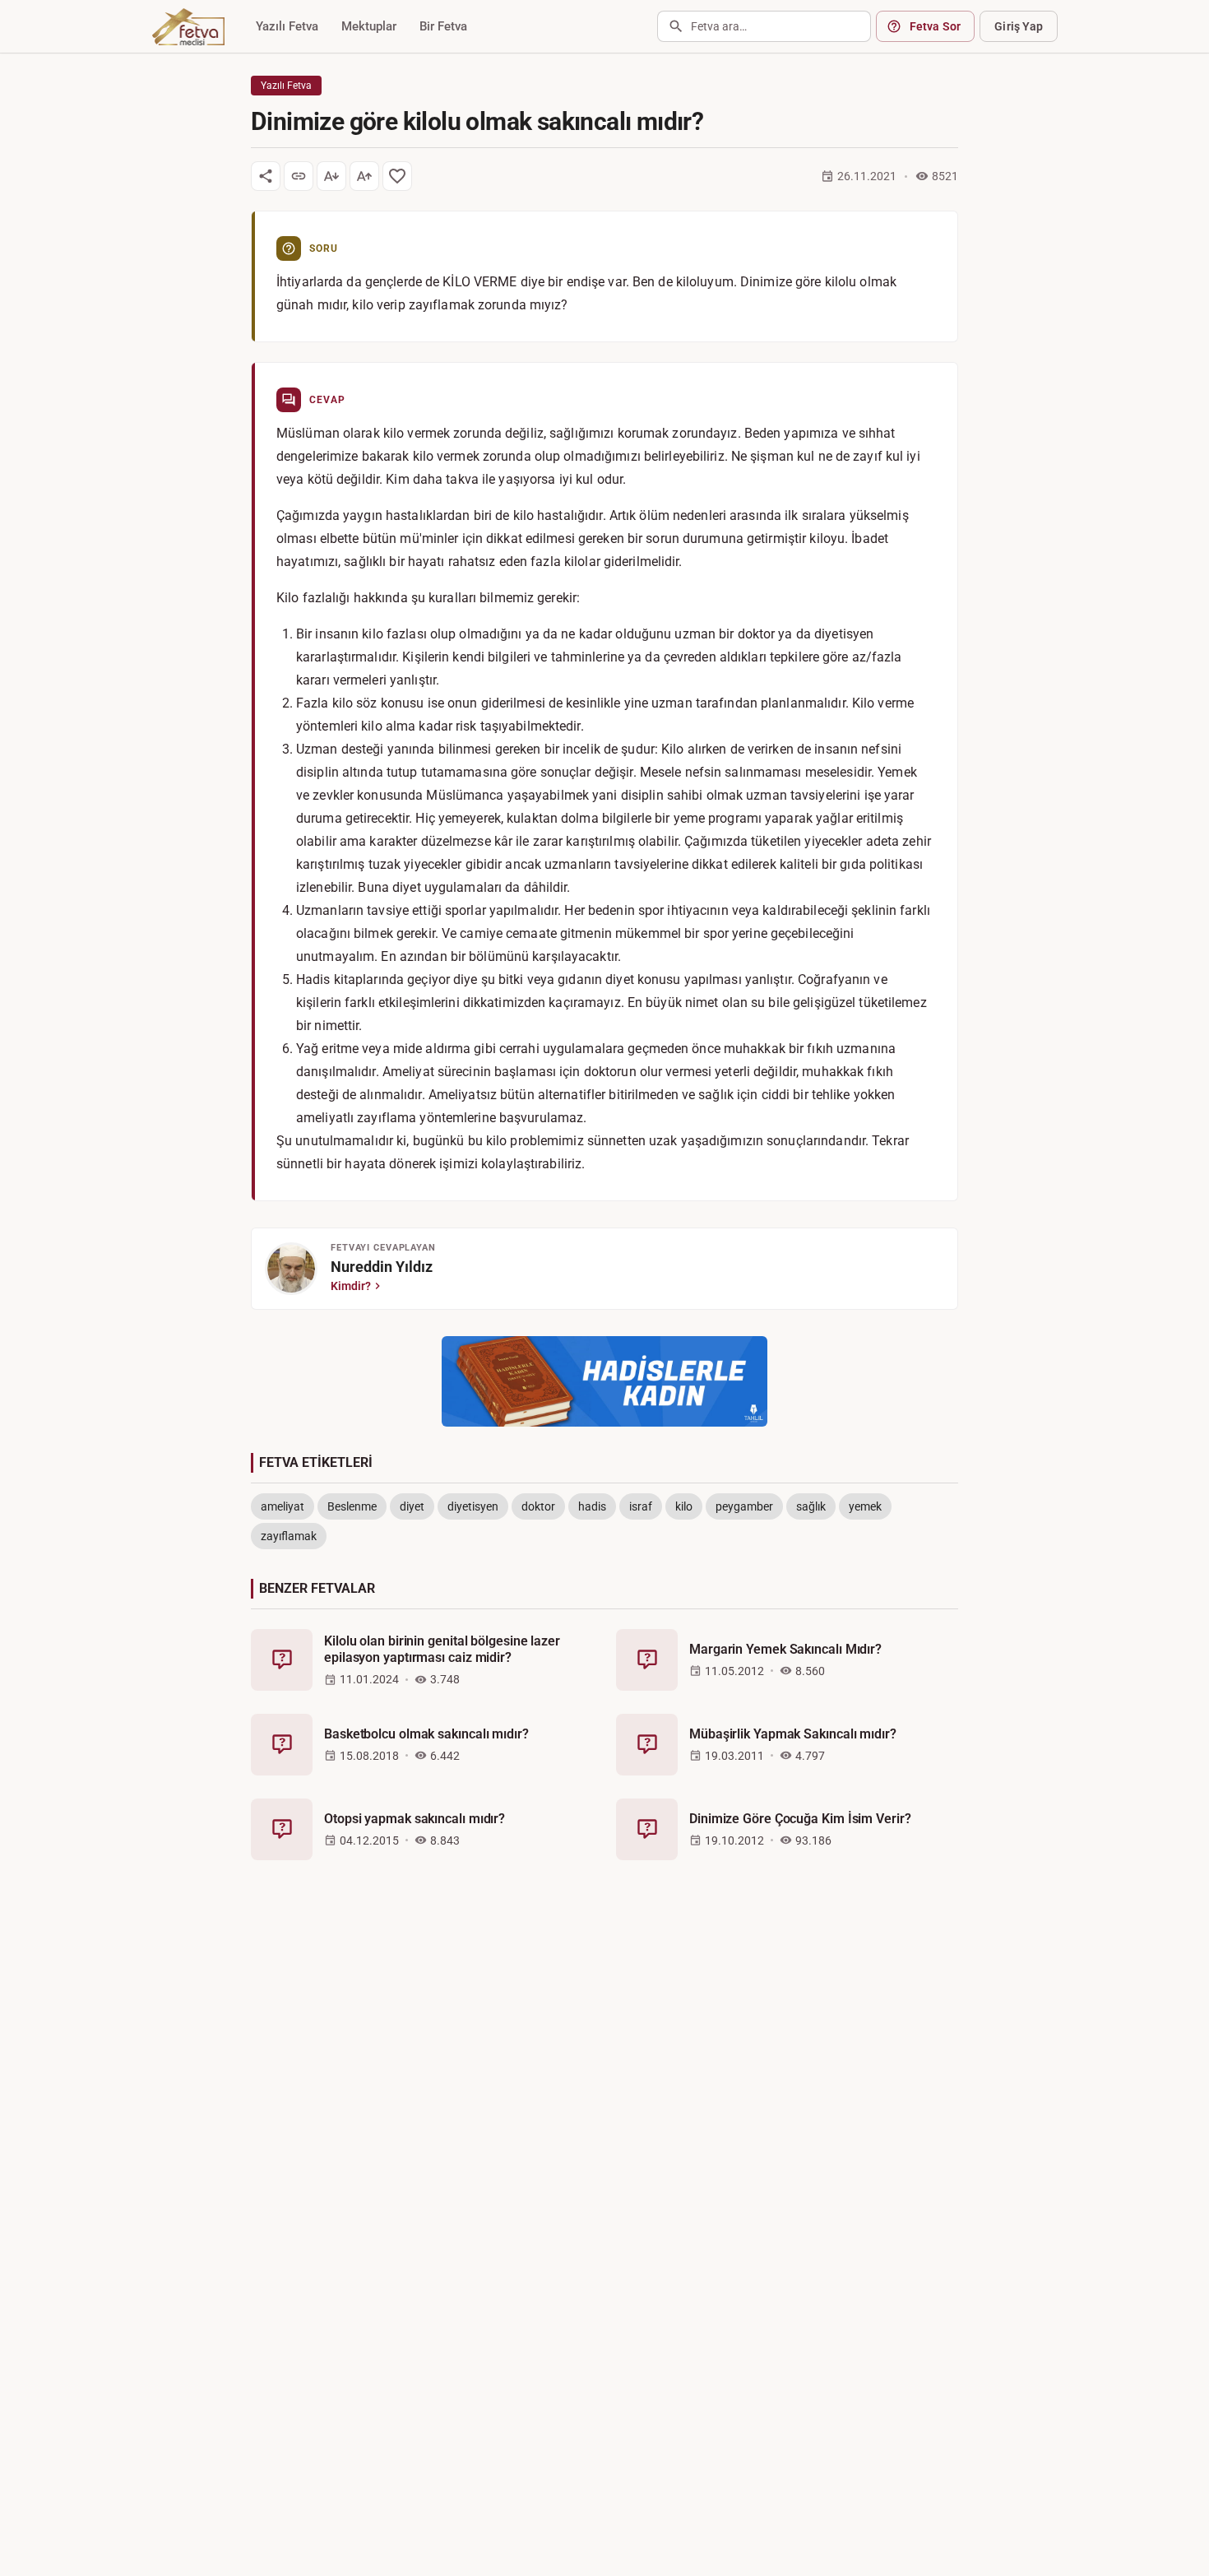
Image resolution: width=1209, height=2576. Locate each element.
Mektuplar (369, 26)
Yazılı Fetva (287, 26)
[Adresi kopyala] (299, 176)
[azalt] (331, 176)
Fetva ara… (719, 26)
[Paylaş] (266, 176)
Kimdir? (351, 1286)
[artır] (364, 176)
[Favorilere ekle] (397, 176)
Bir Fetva (443, 26)
